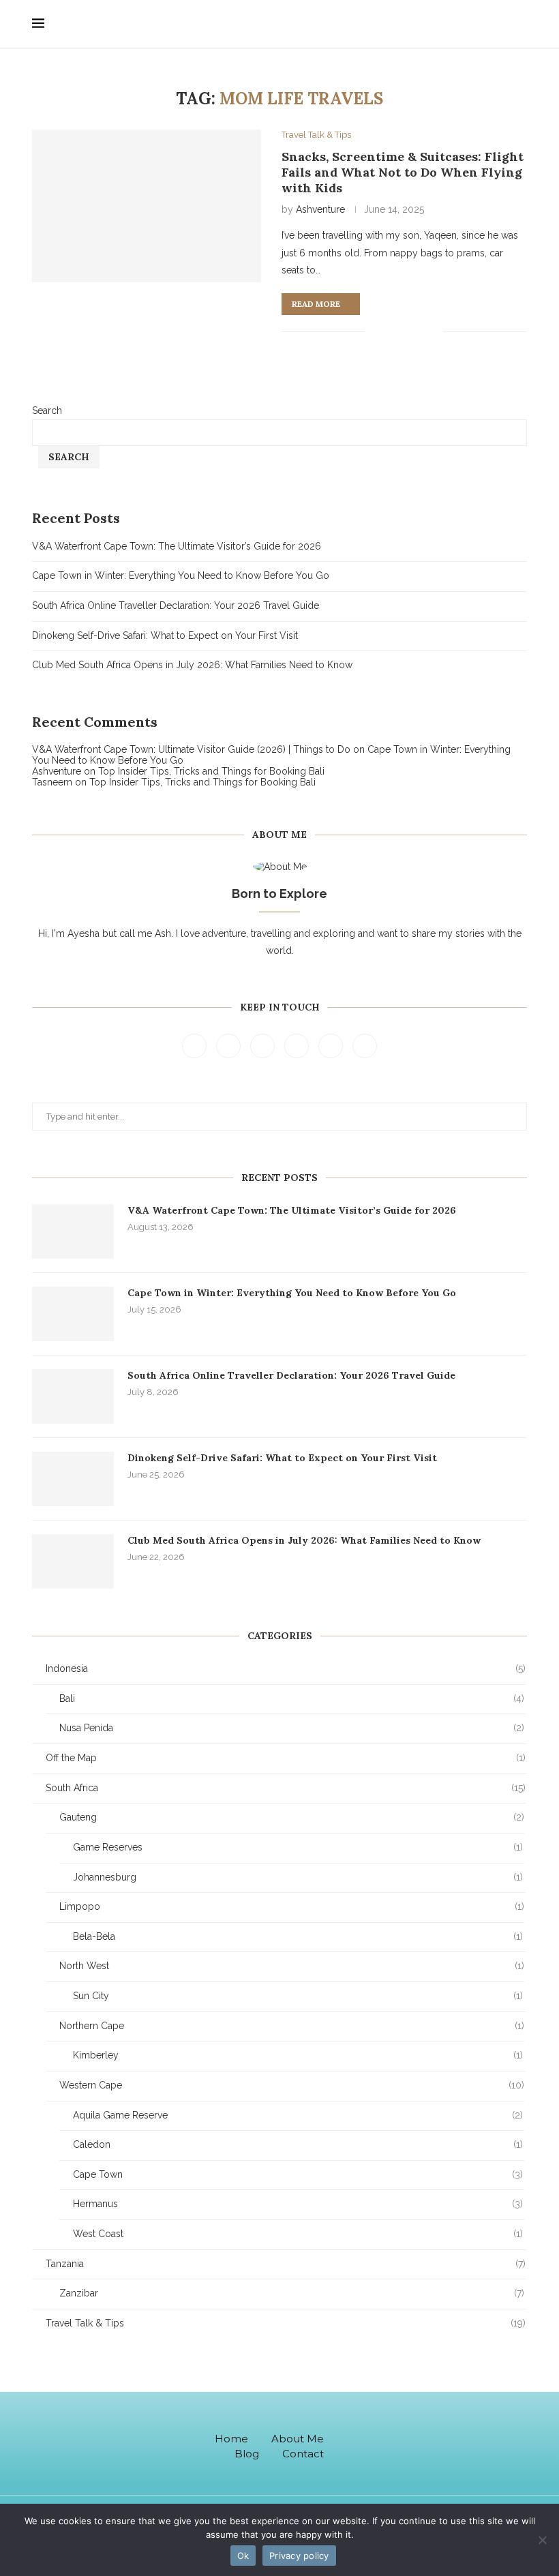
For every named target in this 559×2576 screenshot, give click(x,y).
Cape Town (298, 2174)
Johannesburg (298, 1877)
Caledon (298, 2144)
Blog (247, 2454)
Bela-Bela (298, 1936)
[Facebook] (196, 1045)
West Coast (298, 2234)
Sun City (298, 1996)
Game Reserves (298, 1847)
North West (292, 1966)
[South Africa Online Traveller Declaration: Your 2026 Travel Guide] (73, 1396)
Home (231, 2439)
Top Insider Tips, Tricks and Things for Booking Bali (211, 771)
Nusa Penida (292, 1728)
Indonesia (286, 1668)
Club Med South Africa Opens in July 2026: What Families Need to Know (192, 665)
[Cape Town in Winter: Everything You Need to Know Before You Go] (73, 1314)
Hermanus (298, 2204)
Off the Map (286, 1758)
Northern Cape (292, 2026)
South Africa (286, 1788)
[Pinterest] (298, 1045)
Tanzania (286, 2264)
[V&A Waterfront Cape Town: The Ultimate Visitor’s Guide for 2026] (73, 1231)
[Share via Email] (433, 331)
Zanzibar (292, 2293)
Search (47, 410)
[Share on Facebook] (375, 331)
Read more (316, 304)
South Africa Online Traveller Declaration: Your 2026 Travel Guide (176, 605)
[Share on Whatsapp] (418, 331)
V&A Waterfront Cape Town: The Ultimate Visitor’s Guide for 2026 (177, 546)
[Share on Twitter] (390, 331)
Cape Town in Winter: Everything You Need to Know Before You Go (181, 575)
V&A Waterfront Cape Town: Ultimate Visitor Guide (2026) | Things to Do (191, 749)
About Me (298, 2439)
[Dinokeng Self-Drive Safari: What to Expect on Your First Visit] (73, 1479)
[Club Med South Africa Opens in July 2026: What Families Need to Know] (73, 1561)
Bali (292, 1698)
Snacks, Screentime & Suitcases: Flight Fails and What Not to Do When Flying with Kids (403, 172)
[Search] (523, 24)
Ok (243, 2556)
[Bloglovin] (365, 1045)
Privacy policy (299, 2556)
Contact (303, 2454)
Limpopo (292, 1906)
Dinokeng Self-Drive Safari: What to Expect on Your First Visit (165, 635)
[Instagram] (264, 1045)
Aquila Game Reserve (298, 2115)
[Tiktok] (416, 2443)
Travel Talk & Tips (286, 2323)
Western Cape (292, 2085)
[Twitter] (230, 1045)
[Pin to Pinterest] (404, 331)
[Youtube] (332, 1045)
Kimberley (298, 2055)
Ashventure (320, 209)
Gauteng (292, 1817)
